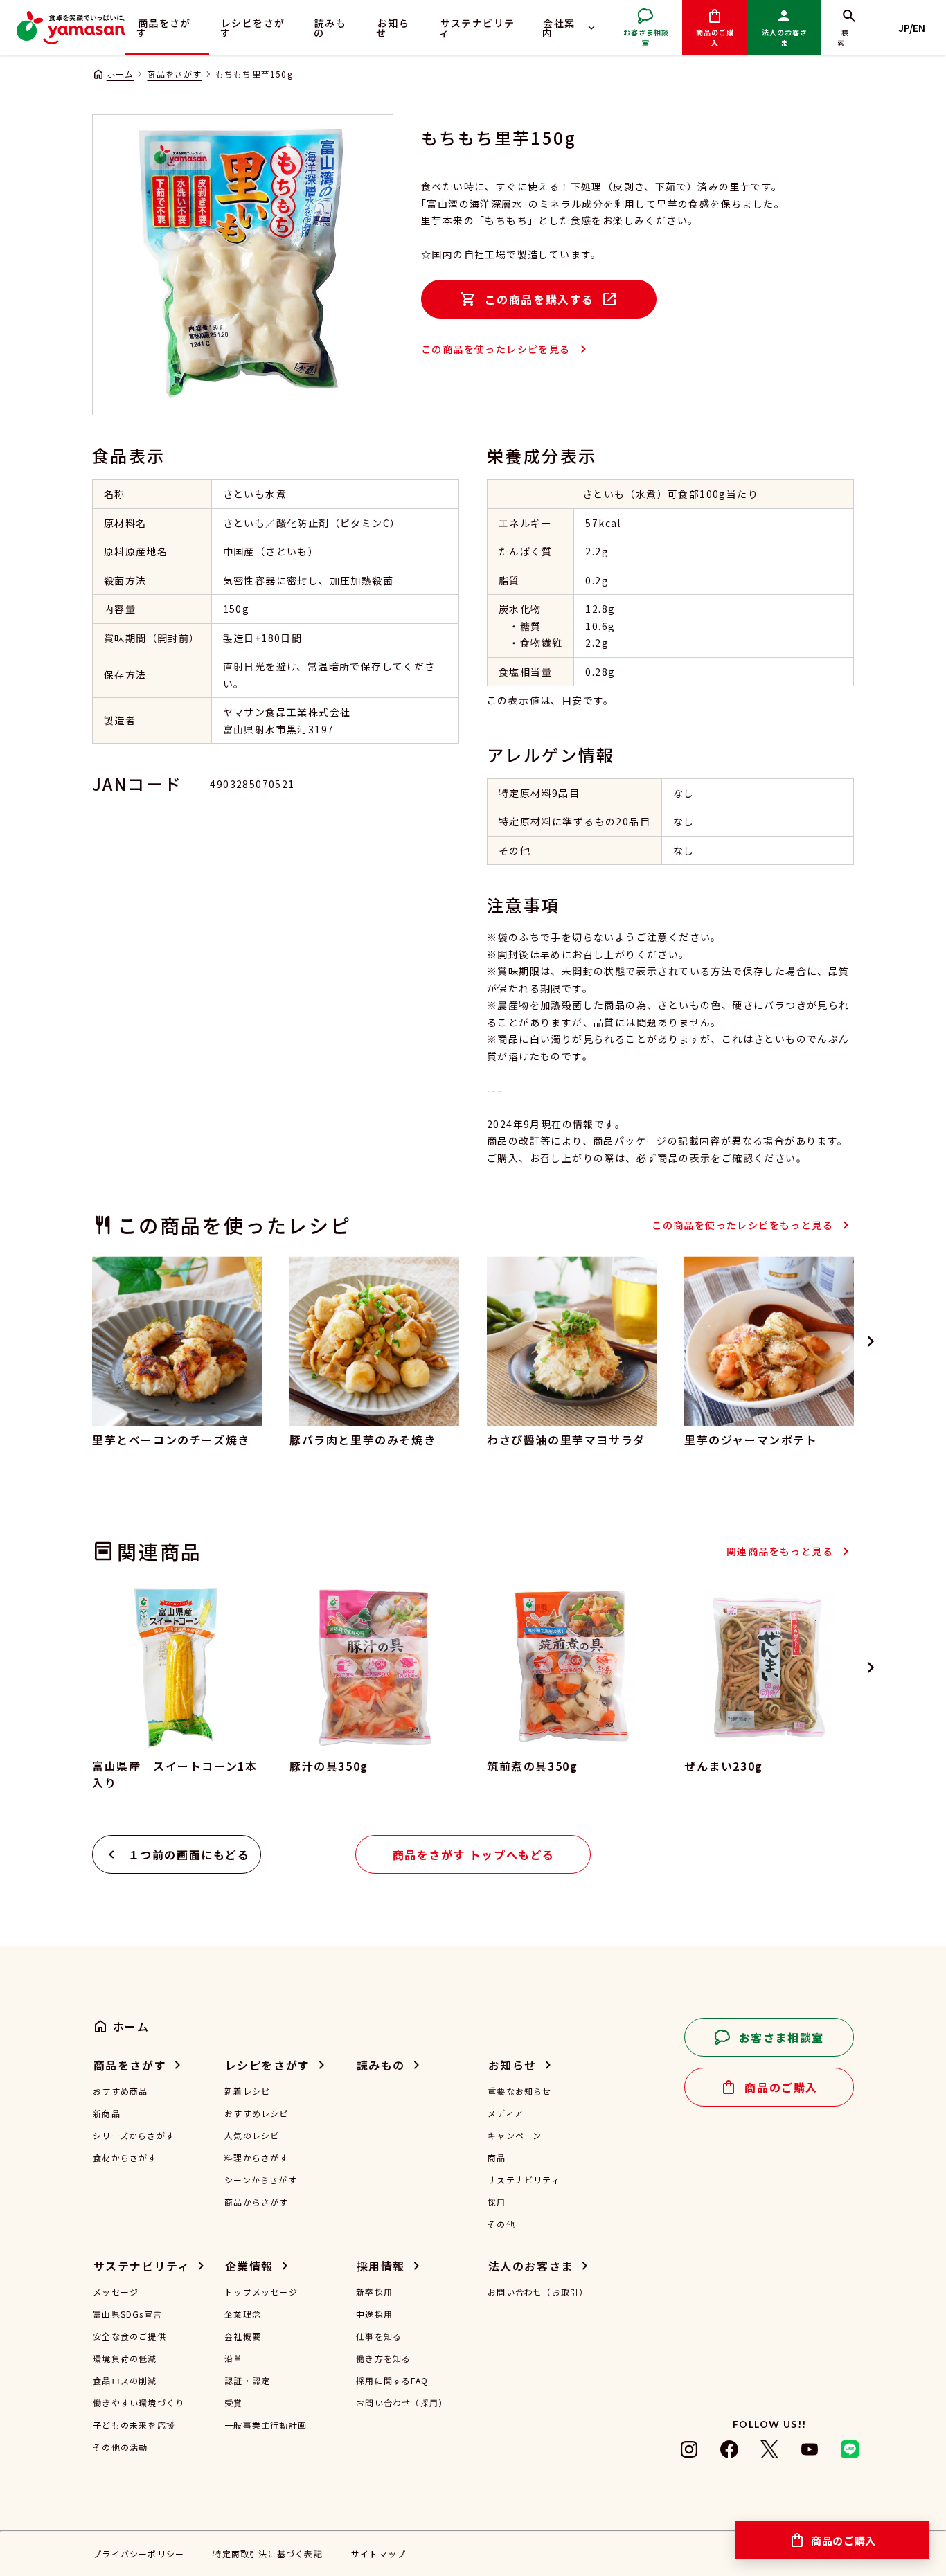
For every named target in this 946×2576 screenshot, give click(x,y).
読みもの (330, 28)
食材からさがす (125, 2158)
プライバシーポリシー (139, 2553)
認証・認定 (247, 2381)
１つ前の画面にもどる (189, 1854)
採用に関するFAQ (392, 2381)
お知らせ (393, 28)
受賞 (233, 2403)
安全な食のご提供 (130, 2336)
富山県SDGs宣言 (127, 2314)
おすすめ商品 (120, 2091)
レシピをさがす (253, 28)
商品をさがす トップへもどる (474, 1854)
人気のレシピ (252, 2136)
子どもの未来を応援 (134, 2425)
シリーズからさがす (134, 2136)
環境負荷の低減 (125, 2359)
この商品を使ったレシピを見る (496, 349)
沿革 (233, 2359)
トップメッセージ (261, 2292)
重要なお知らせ (519, 2091)
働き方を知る (383, 2359)
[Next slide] (871, 1341)
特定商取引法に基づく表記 (267, 2553)
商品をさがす (163, 28)
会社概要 (243, 2336)
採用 (497, 2202)
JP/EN (912, 28)
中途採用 (374, 2314)
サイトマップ (378, 2553)
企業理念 (243, 2314)
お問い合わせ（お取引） (538, 2292)
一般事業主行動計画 (266, 2425)
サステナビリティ (477, 28)
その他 (501, 2224)
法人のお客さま (785, 37)
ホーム (120, 74)
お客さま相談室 (646, 37)
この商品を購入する (539, 299)
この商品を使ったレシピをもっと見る (742, 1225)
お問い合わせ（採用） (402, 2403)
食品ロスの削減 (125, 2381)
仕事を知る (379, 2336)
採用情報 (381, 2266)
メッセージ (116, 2292)
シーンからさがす (261, 2180)
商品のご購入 (715, 37)
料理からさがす (256, 2158)
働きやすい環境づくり (139, 2403)
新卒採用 (374, 2292)
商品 (497, 2158)
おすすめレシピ (256, 2113)
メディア (506, 2113)
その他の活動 (120, 2447)
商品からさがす (256, 2202)
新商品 (107, 2113)
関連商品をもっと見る (780, 1551)
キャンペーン (515, 2136)
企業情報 (249, 2266)
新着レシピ (247, 2091)
